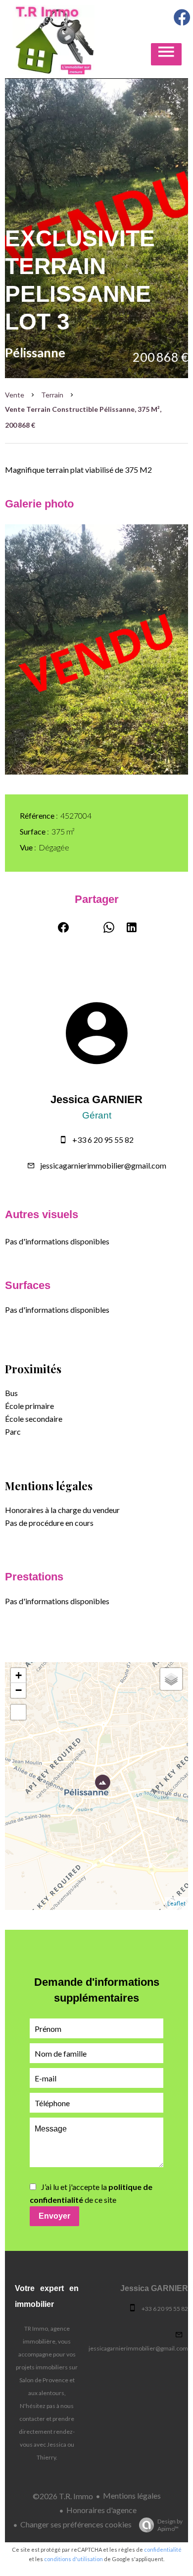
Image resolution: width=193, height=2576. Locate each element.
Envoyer (54, 2216)
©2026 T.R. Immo (63, 2496)
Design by (170, 2525)
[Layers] (171, 1679)
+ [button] (19, 1675)
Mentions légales (132, 2495)
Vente (15, 395)
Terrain (52, 395)
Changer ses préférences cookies (76, 2524)
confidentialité (163, 2549)
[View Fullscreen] (18, 1712)
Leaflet (176, 1903)
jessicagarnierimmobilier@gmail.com (103, 1165)
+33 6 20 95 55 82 (103, 1140)
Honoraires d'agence (101, 2510)
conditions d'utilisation (73, 2559)
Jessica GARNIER (96, 1099)
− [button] (19, 1690)
